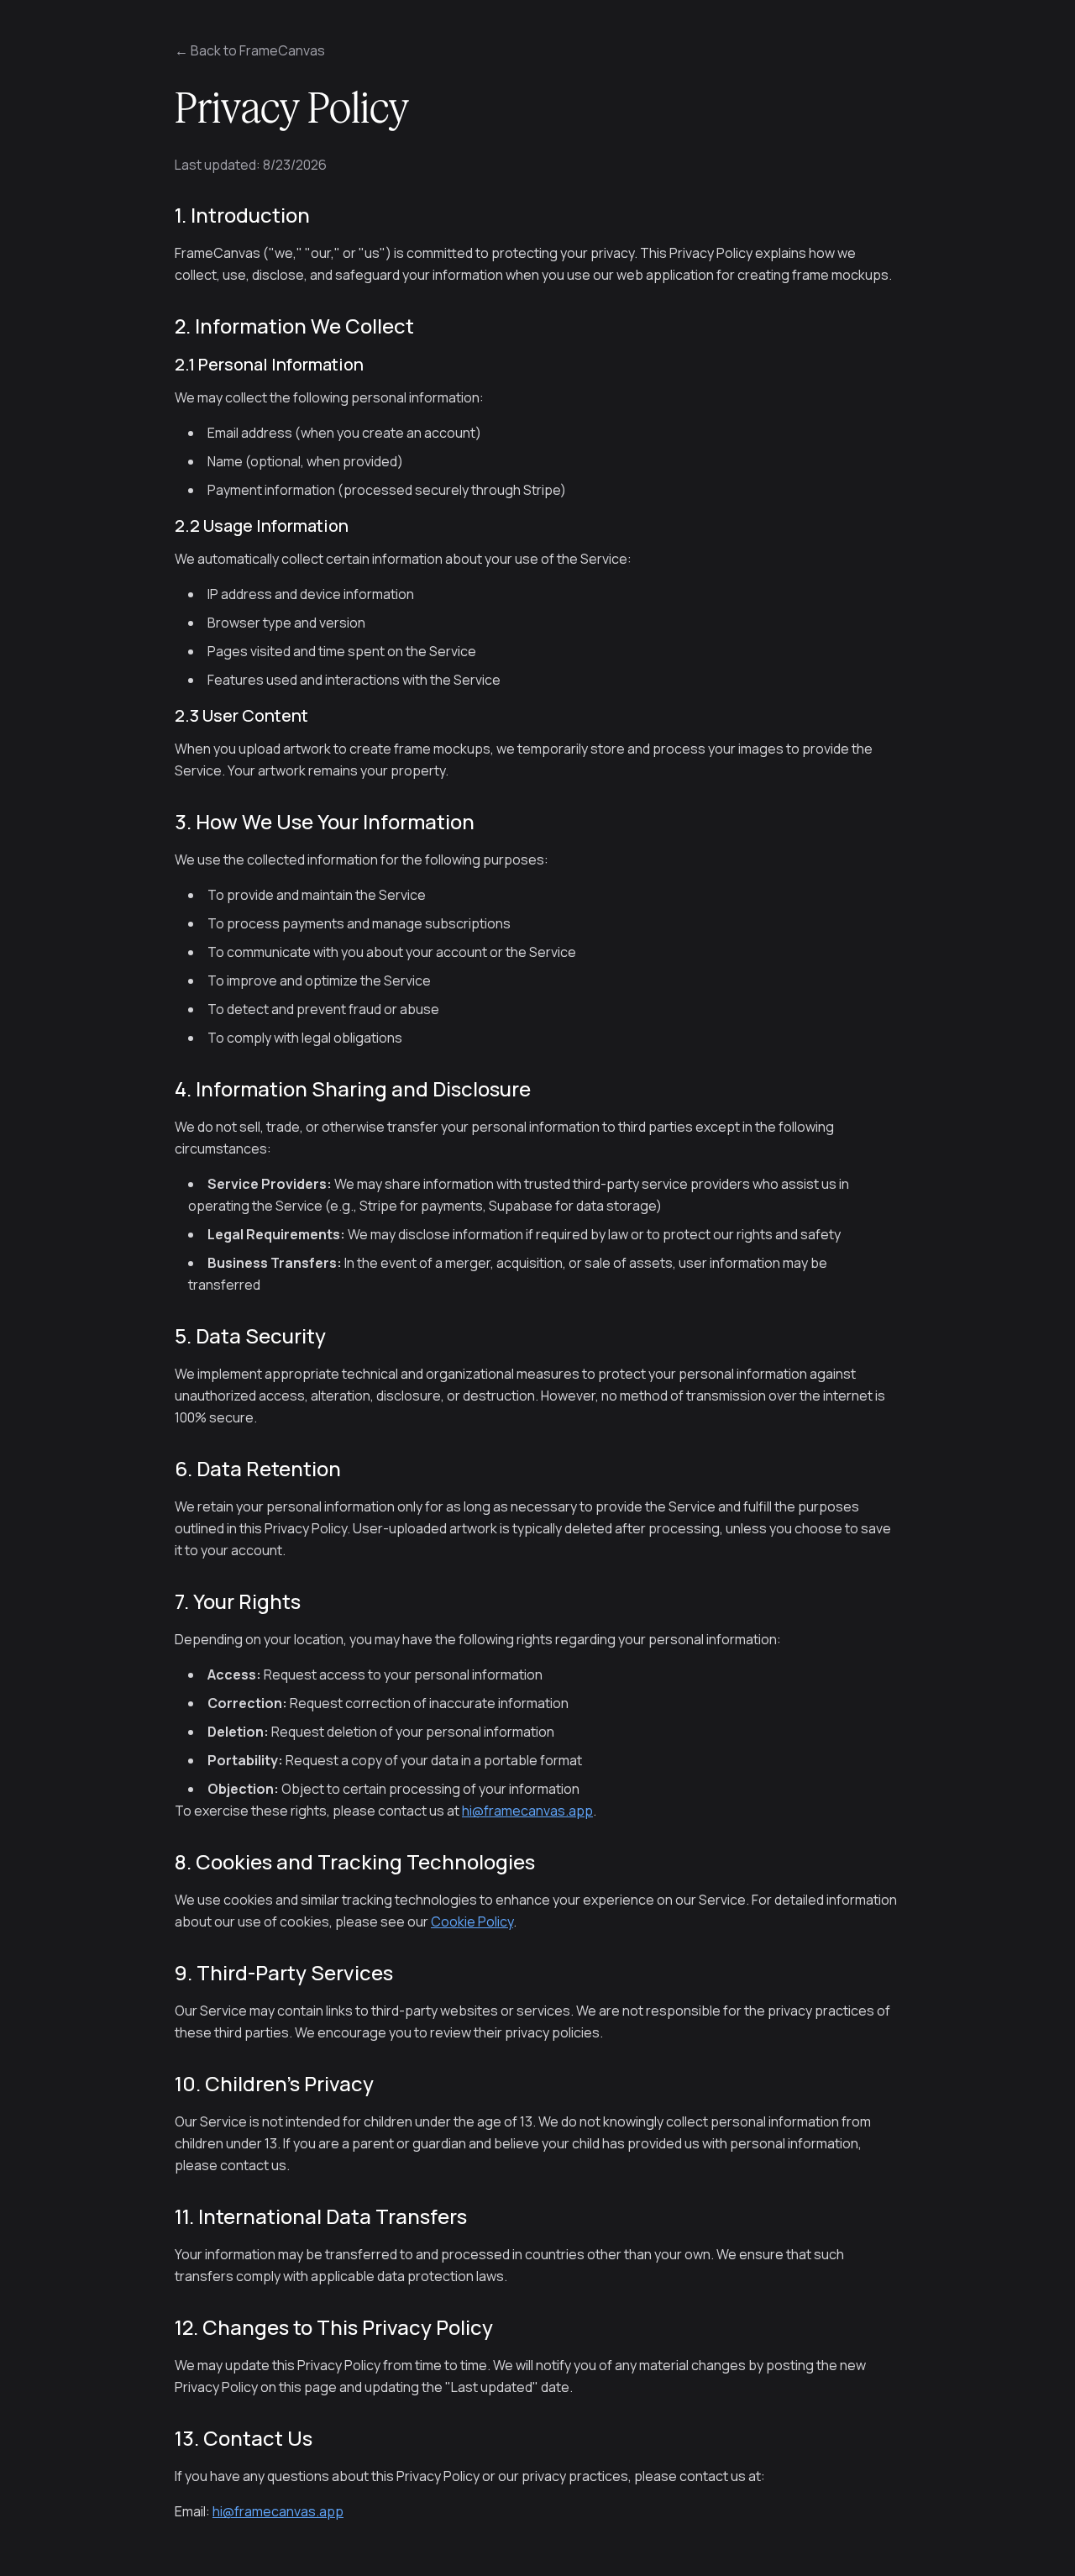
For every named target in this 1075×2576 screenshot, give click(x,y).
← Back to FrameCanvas (250, 50)
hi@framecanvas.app (527, 1811)
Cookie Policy (472, 1921)
